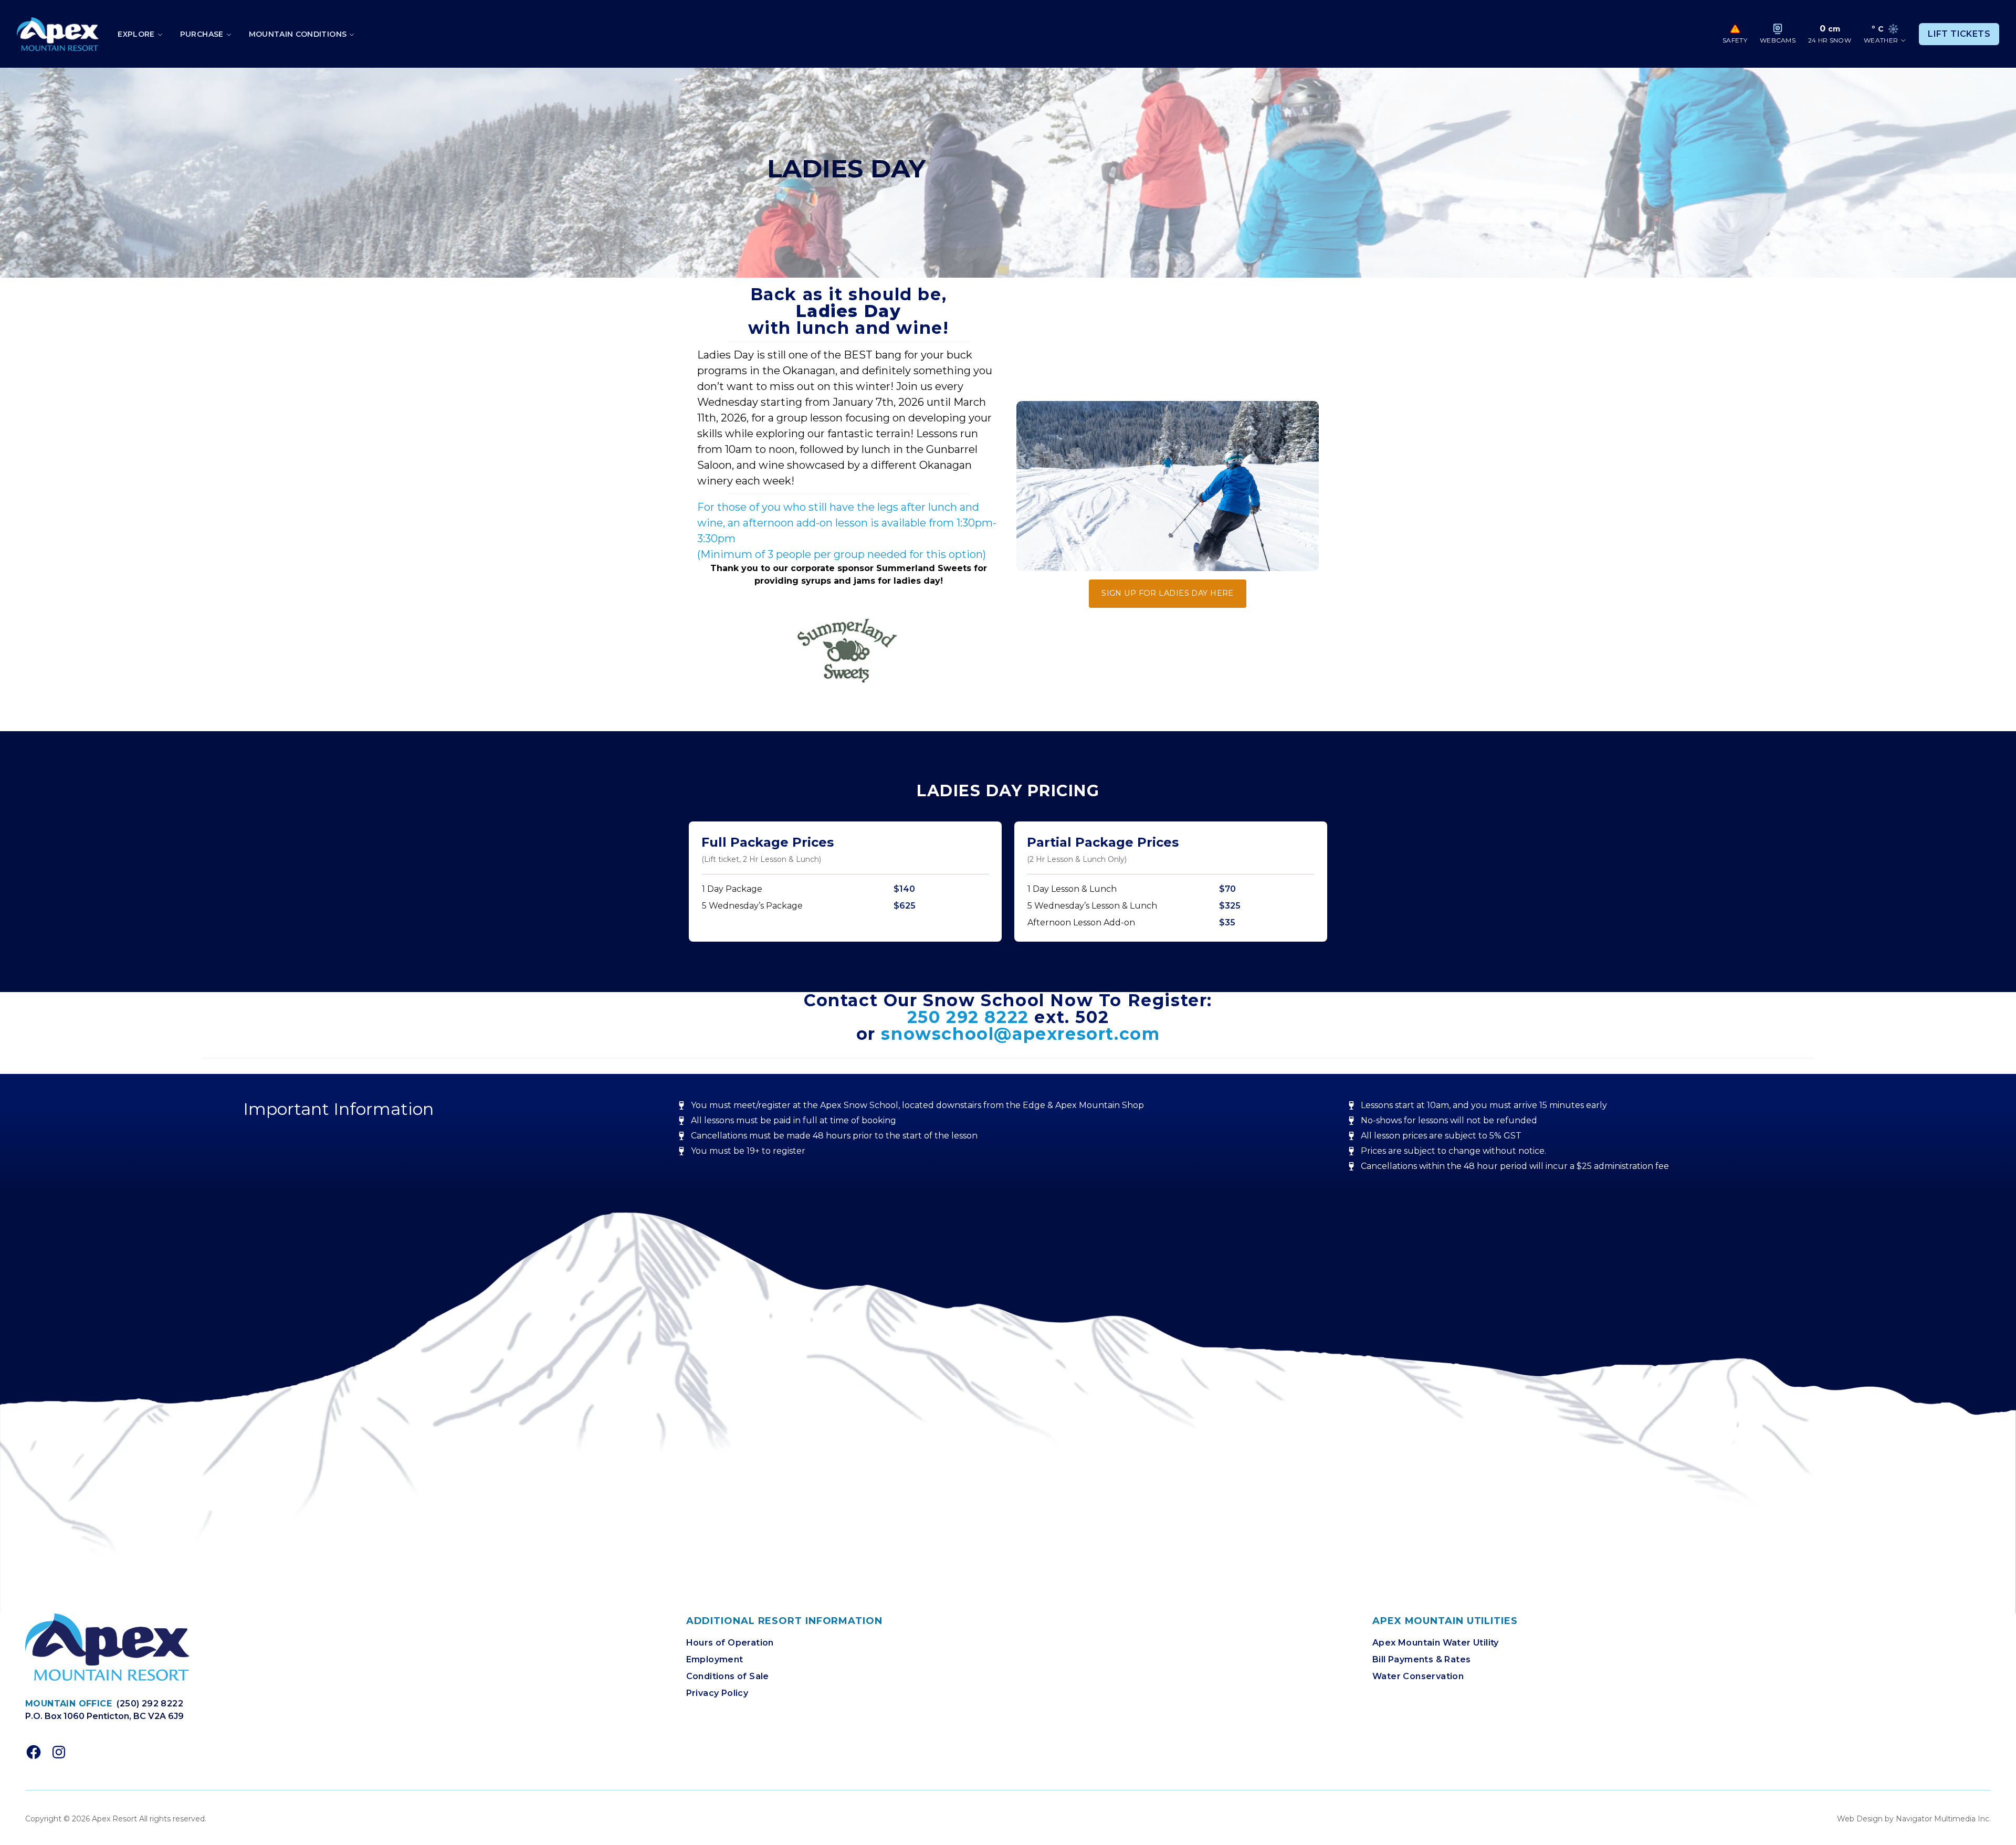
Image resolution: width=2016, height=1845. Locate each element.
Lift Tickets (1959, 34)
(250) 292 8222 (150, 1704)
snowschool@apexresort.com (1020, 1034)
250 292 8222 (968, 1017)
